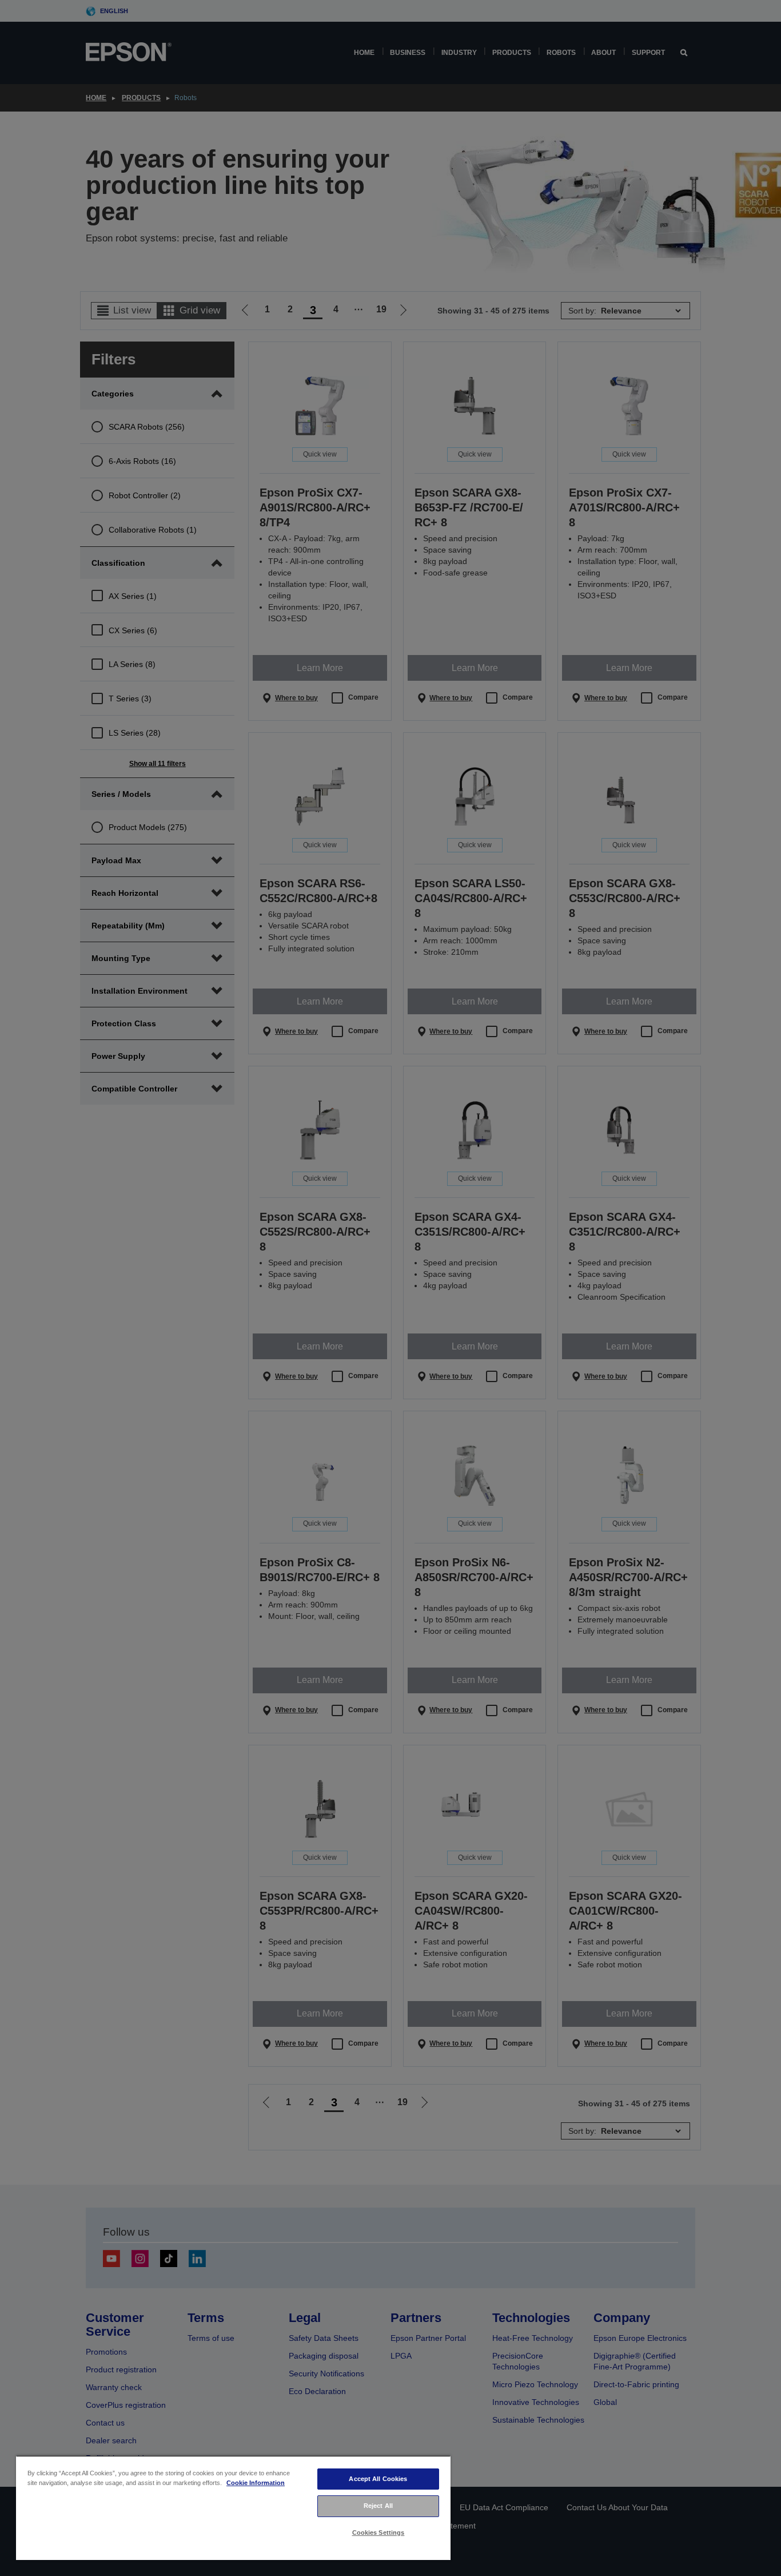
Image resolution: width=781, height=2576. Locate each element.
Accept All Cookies (378, 2479)
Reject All (378, 2506)
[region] (233, 2508)
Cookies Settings (378, 2533)
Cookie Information (256, 2483)
